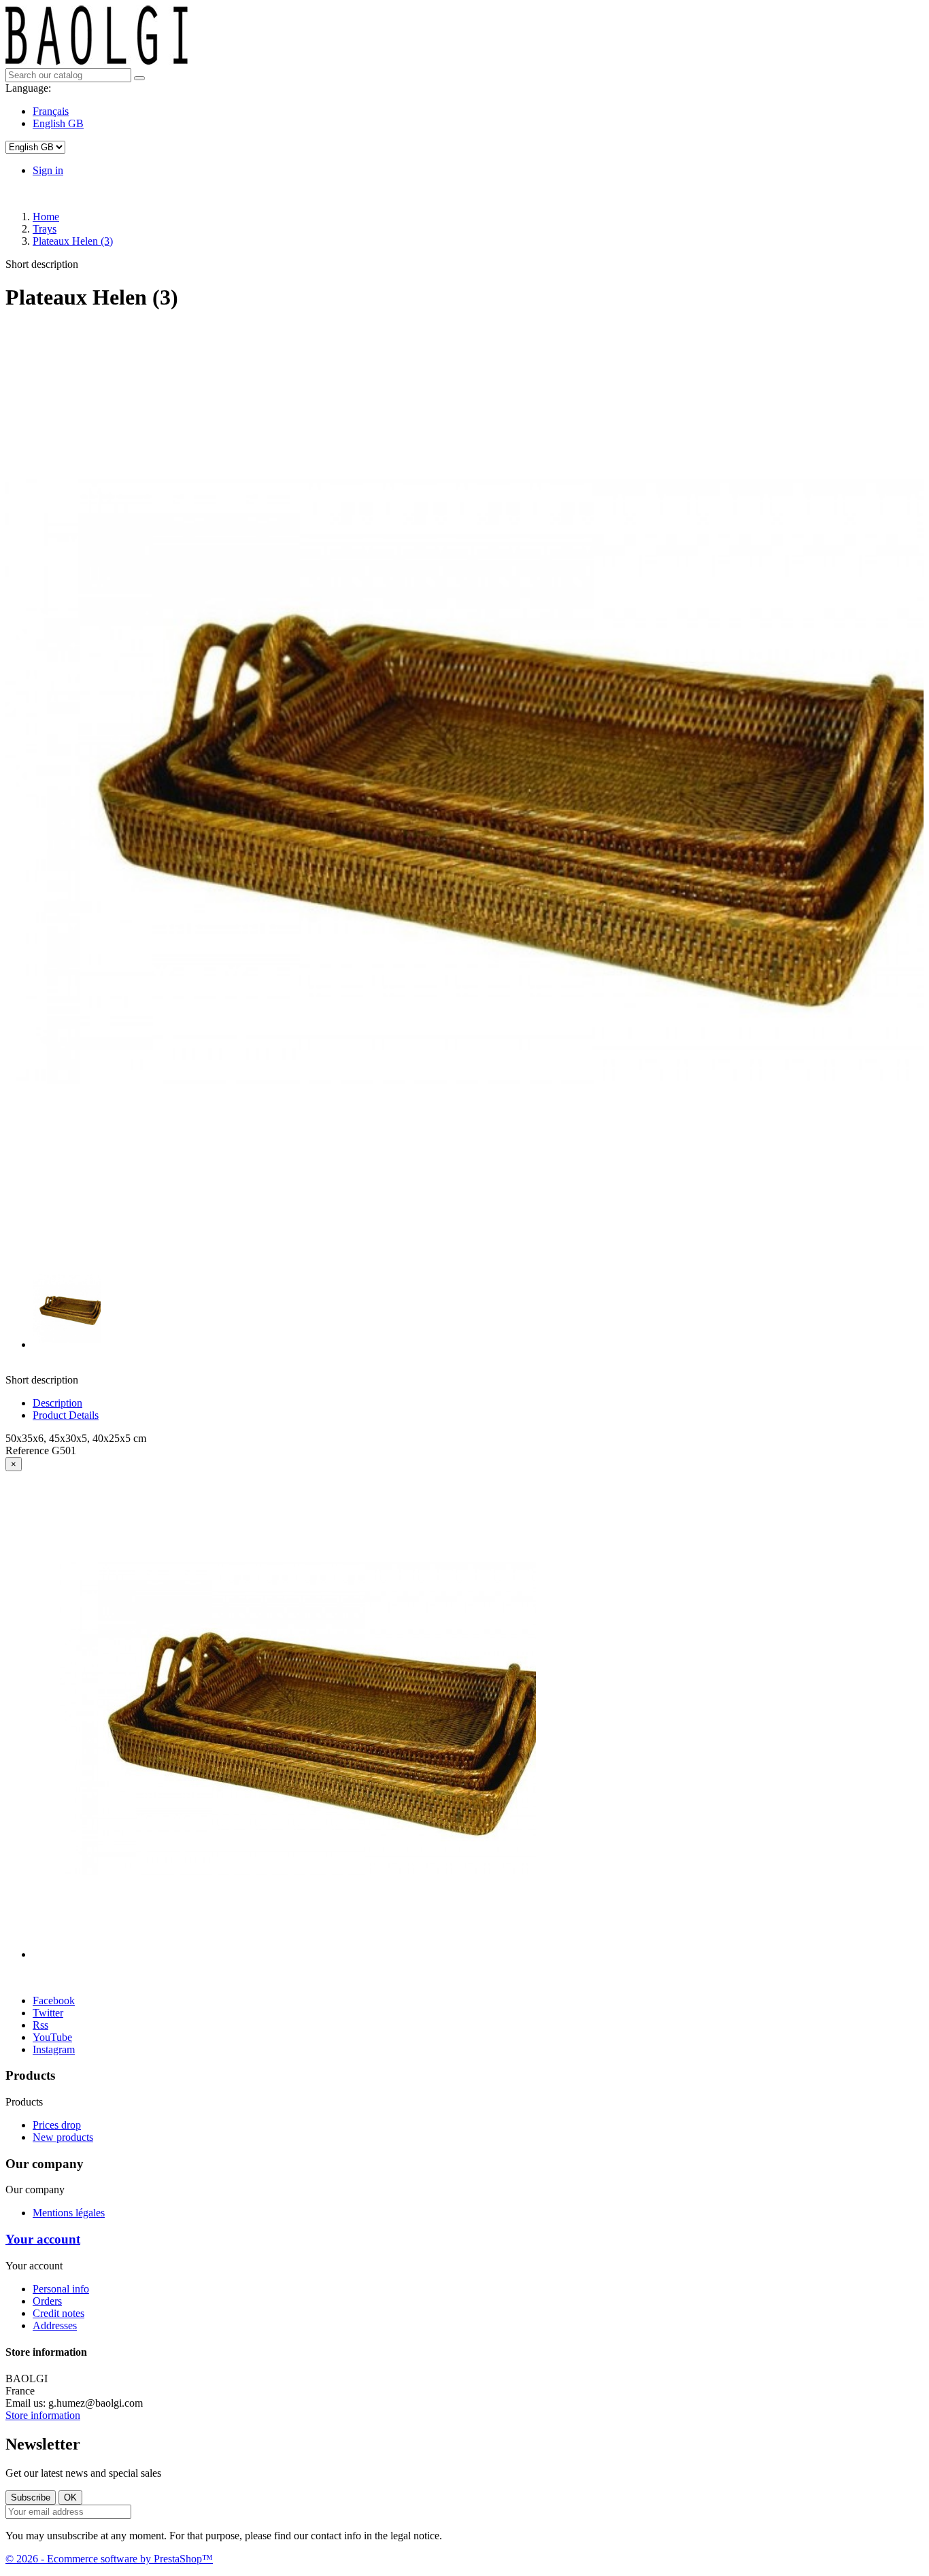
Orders (47, 2301)
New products (63, 2137)
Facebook (54, 2000)
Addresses (55, 2325)
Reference (29, 1450)
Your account (43, 2239)
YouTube (52, 2037)
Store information (43, 2415)
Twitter (48, 2013)
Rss (40, 2025)
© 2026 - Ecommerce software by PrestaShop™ (109, 2559)
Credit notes (58, 2313)
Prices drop (57, 2125)
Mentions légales (69, 2213)
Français (51, 111)
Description (57, 1403)
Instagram (54, 2049)
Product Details (66, 1415)
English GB (58, 123)
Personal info (61, 2289)
